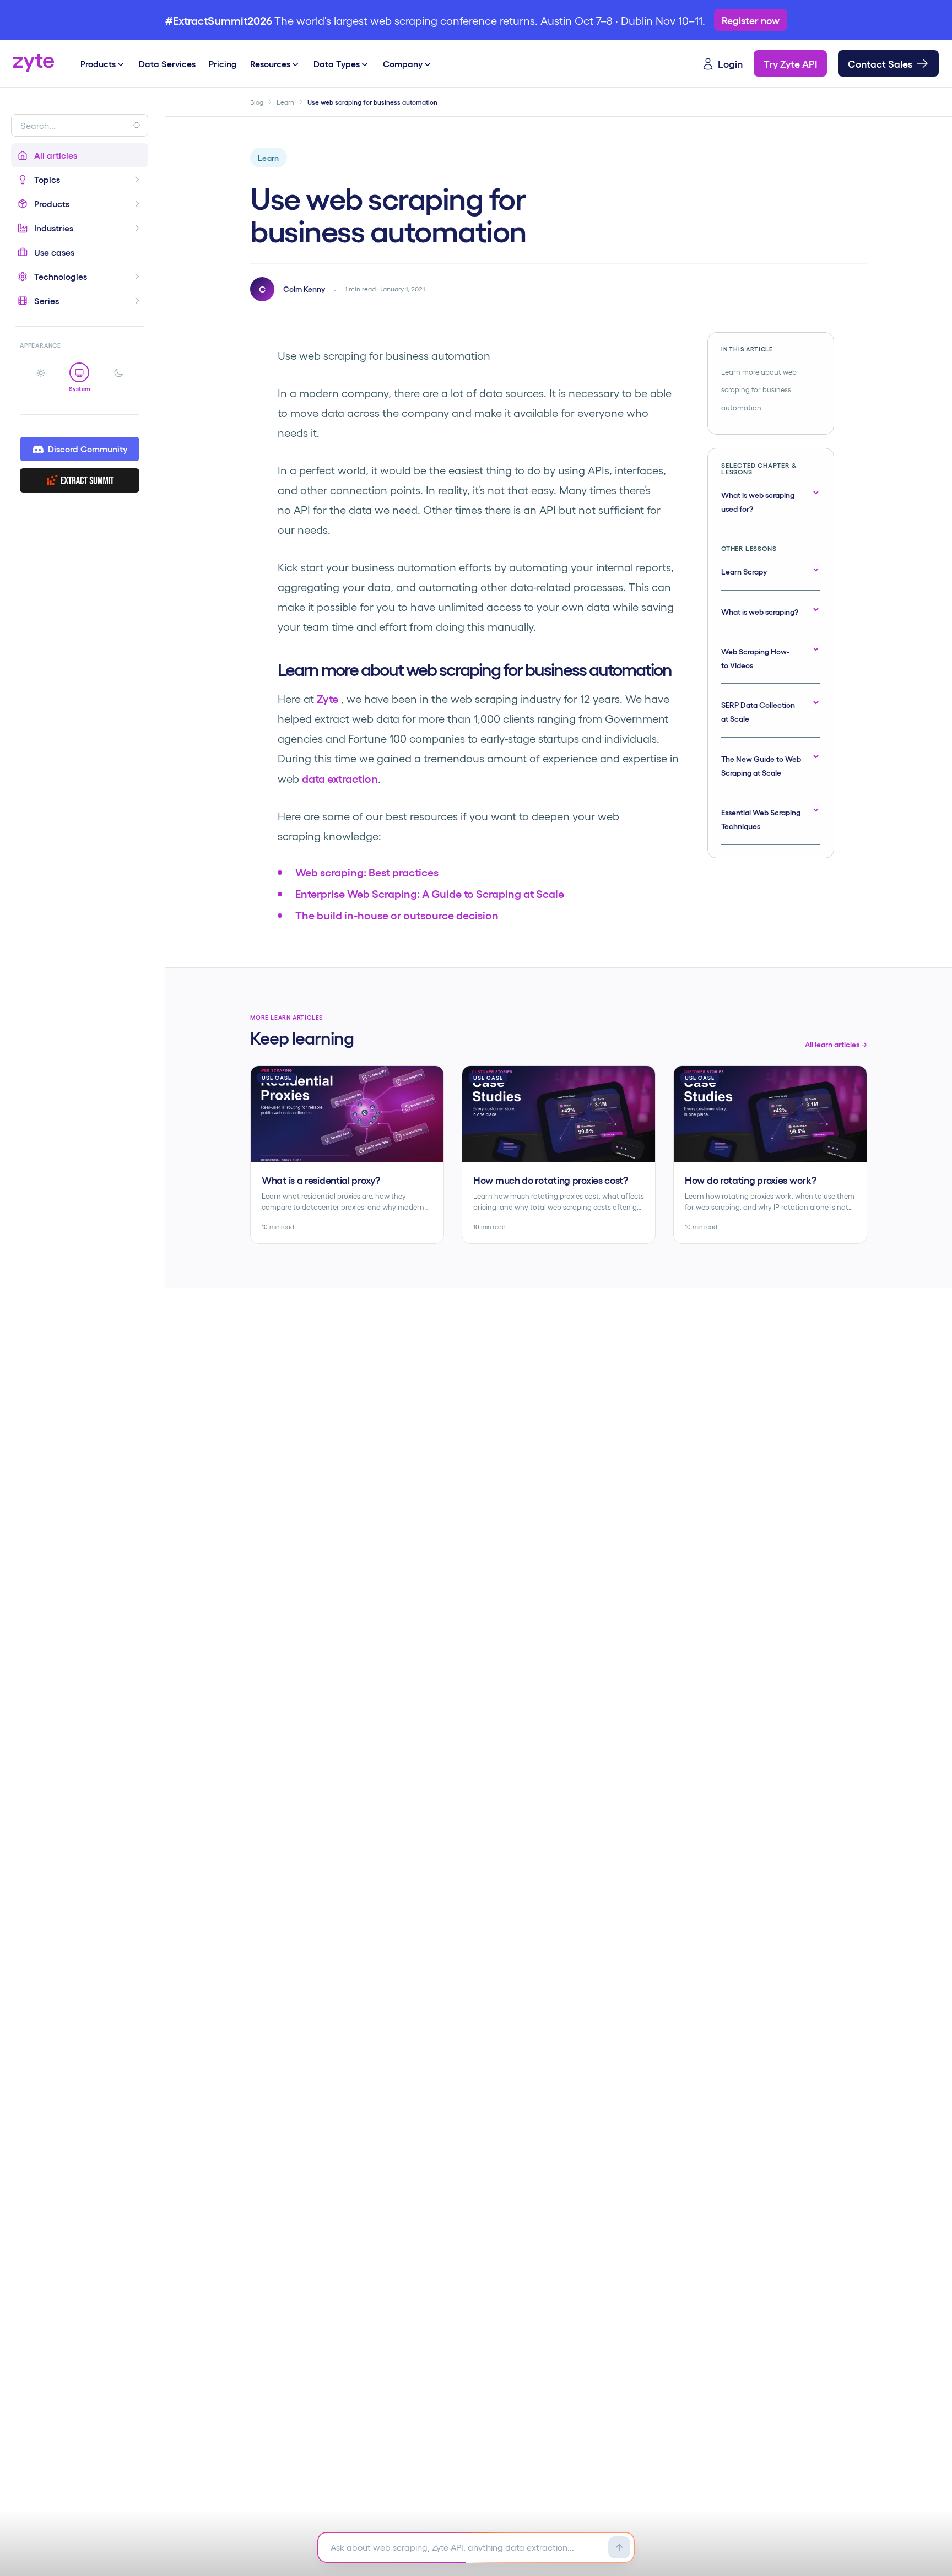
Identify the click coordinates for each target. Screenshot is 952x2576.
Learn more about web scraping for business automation (759, 389)
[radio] (41, 378)
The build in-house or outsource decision (397, 914)
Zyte (328, 698)
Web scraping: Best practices (367, 872)
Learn (285, 102)
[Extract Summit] (80, 481)
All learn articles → (836, 1044)
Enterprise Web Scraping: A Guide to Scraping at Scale (430, 893)
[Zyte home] (34, 63)
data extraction (340, 778)
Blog (257, 102)
